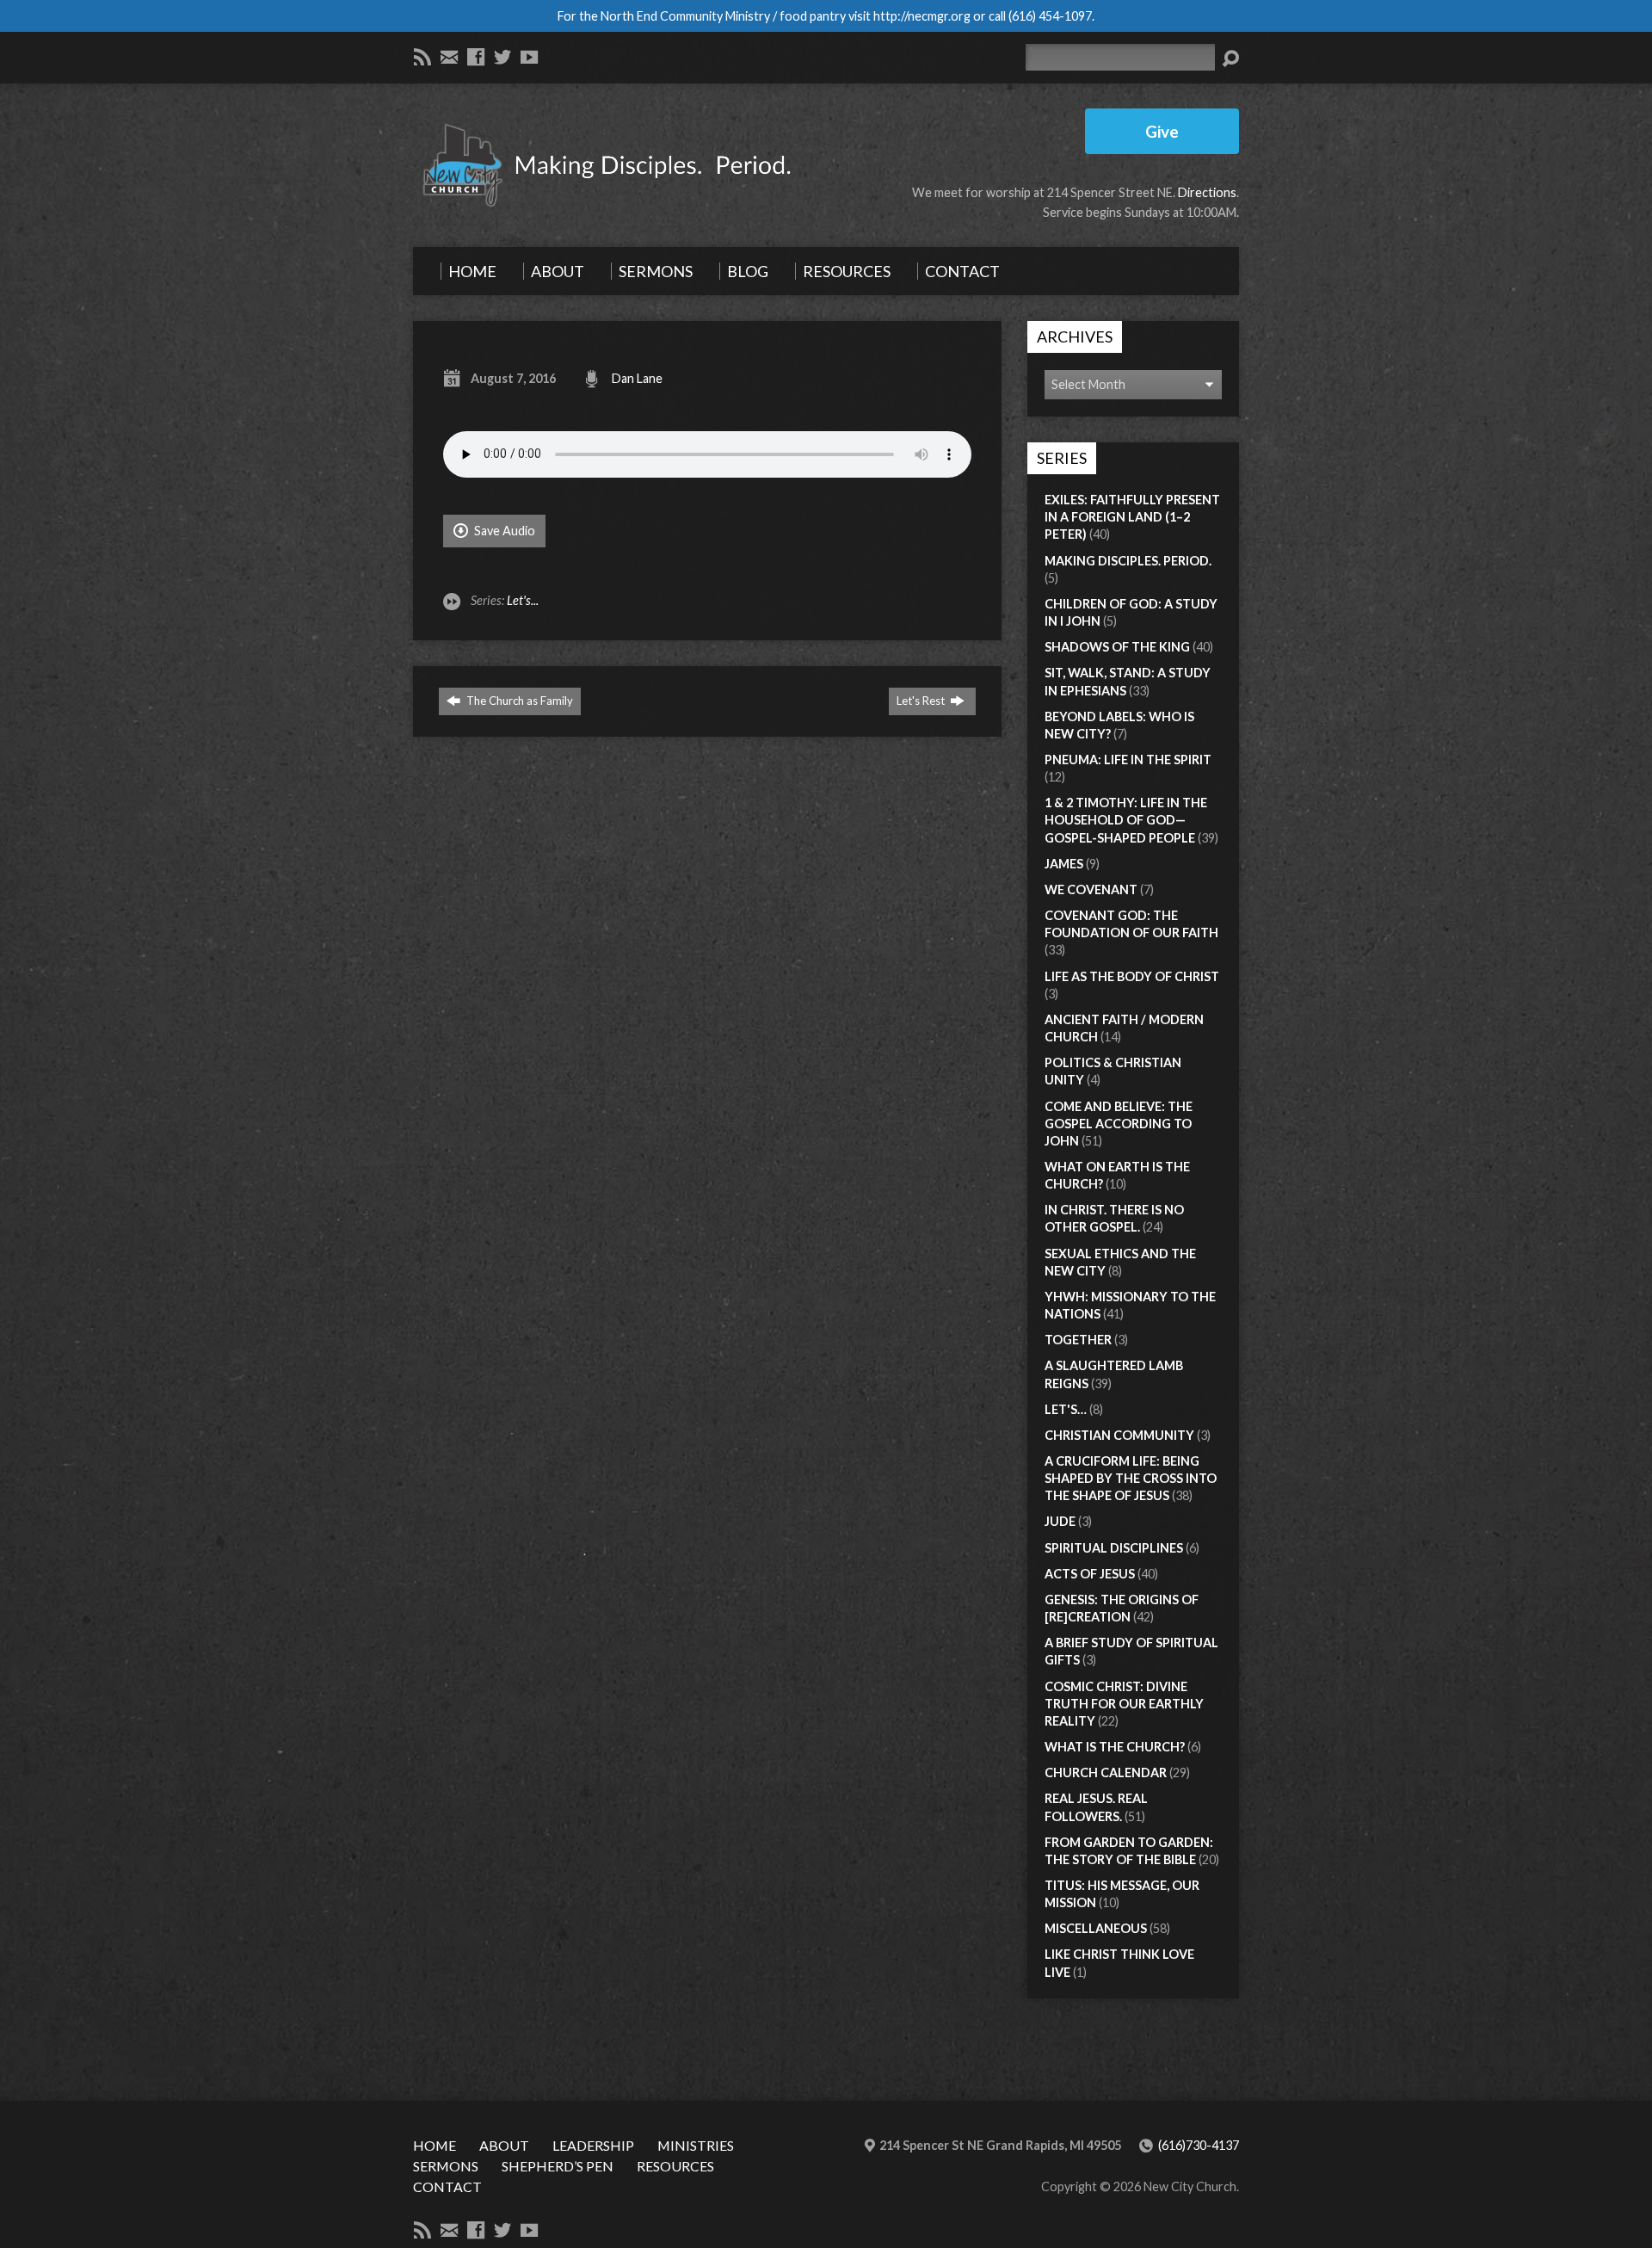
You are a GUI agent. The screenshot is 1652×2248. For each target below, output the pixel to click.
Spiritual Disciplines (1114, 1548)
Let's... (523, 600)
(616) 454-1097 (1050, 16)
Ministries (696, 2145)
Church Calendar (1106, 1772)
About (504, 2145)
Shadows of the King (1117, 647)
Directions (1207, 192)
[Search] (1230, 59)
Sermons (446, 2166)
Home (435, 2145)
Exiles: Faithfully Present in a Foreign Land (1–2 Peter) (1132, 517)
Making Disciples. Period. (1128, 561)
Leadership (593, 2145)
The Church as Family (518, 701)
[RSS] (422, 57)
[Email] (449, 57)
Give (1162, 131)
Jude (1060, 1521)
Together (1078, 1340)
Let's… (1066, 1409)
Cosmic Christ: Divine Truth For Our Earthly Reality (1124, 1704)
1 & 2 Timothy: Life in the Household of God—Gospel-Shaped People (1126, 820)
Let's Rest (922, 701)
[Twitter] (502, 57)
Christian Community (1119, 1435)
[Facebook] (476, 57)
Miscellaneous (1096, 1928)
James (1064, 864)
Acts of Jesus (1090, 1574)
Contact (447, 2186)
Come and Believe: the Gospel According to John (1119, 1124)
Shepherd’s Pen (558, 2166)
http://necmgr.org (922, 16)
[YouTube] (529, 57)
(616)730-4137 (1199, 2145)
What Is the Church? (1115, 1747)
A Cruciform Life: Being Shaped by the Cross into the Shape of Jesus (1131, 1478)
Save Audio (503, 531)
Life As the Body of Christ (1132, 976)
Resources (675, 2166)
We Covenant (1091, 889)
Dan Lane (637, 378)
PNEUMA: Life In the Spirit (1128, 760)
